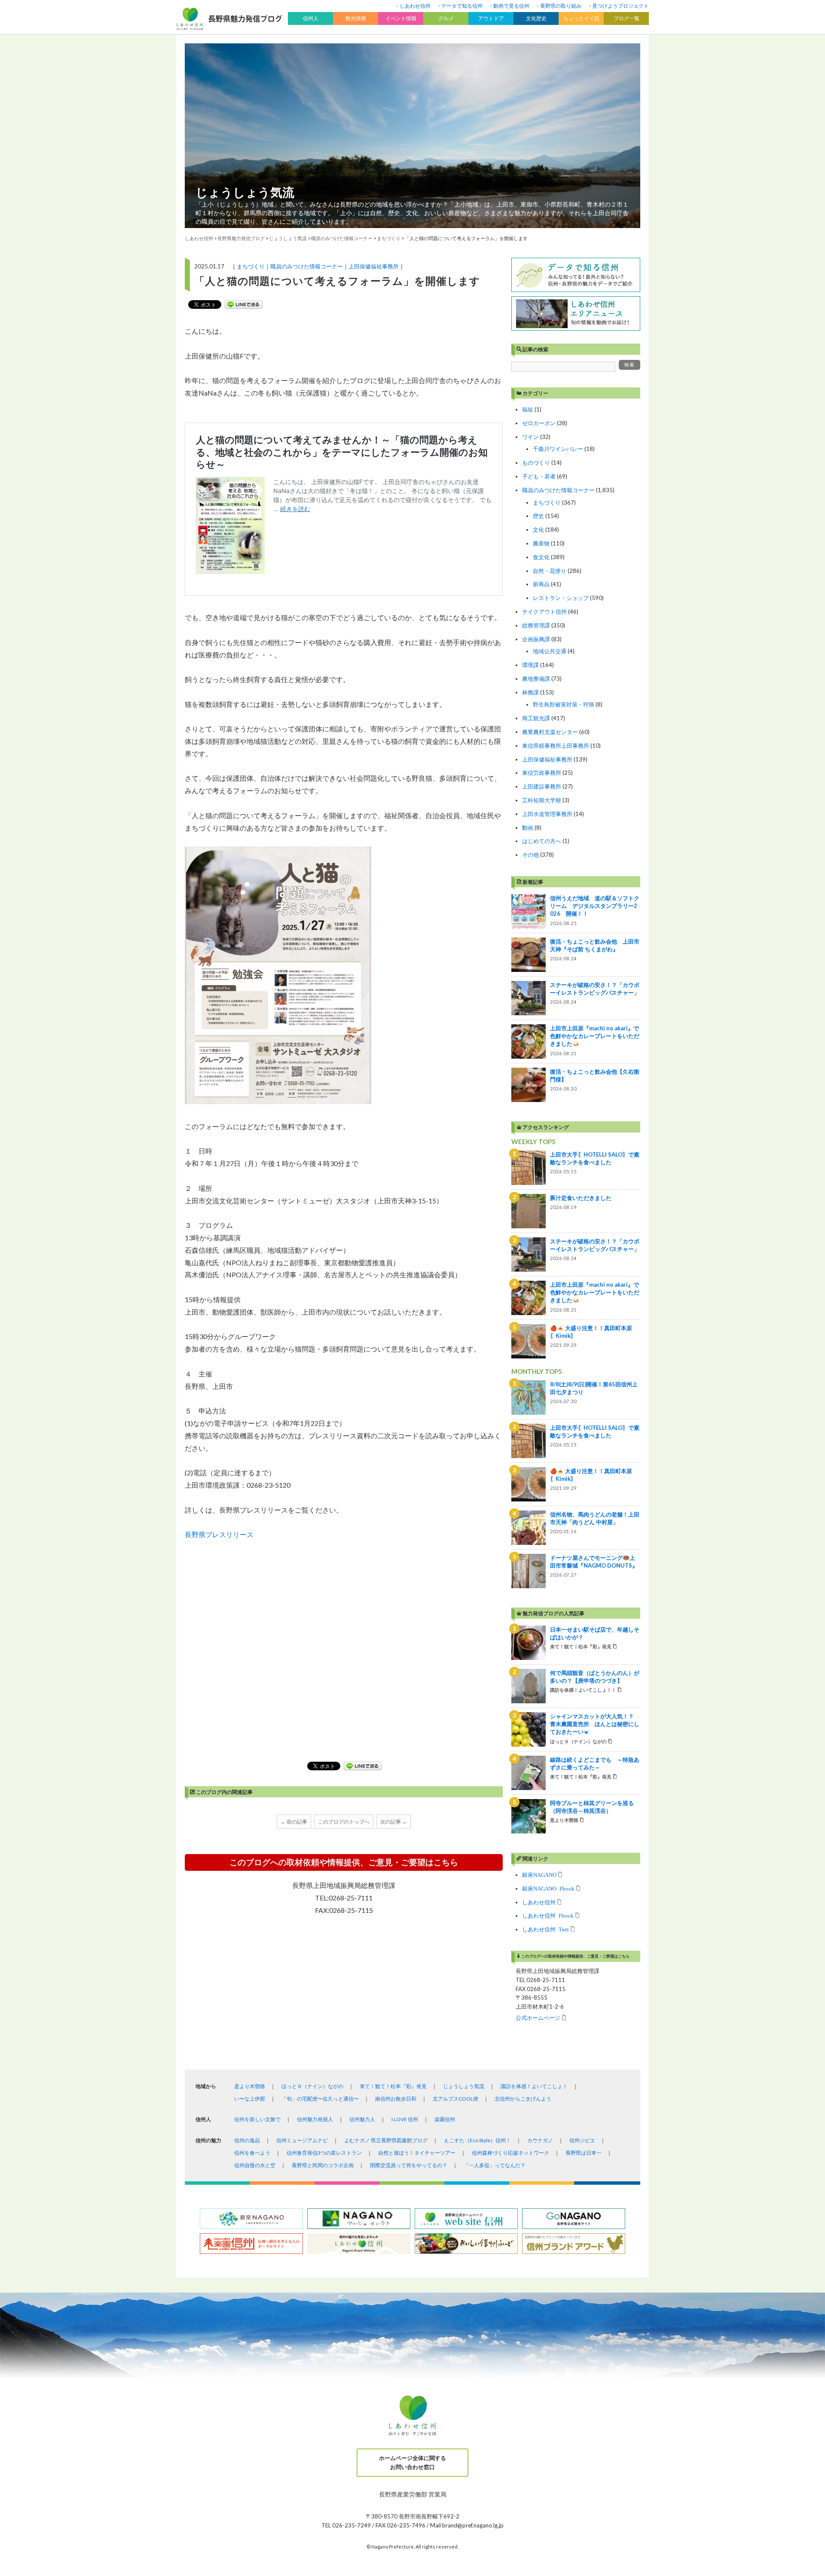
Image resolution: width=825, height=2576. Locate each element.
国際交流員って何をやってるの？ (409, 2165)
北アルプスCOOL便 (455, 2099)
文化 (538, 530)
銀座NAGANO (539, 1874)
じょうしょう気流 (245, 192)
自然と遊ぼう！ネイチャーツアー (417, 2153)
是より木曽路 (250, 2086)
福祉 (528, 409)
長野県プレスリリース (219, 1534)
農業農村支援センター (550, 732)
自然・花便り (550, 571)
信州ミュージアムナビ (302, 2140)
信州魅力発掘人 (315, 2119)
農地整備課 (536, 679)
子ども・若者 (539, 476)
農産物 (541, 543)
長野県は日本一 (584, 2153)
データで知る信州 (462, 6)
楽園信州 (445, 2119)
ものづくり (536, 463)
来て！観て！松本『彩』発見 (393, 2086)
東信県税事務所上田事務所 (556, 746)
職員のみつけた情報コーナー (307, 266)
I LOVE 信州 (405, 2119)
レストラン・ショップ (561, 598)
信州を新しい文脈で (257, 2119)
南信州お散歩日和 (396, 2099)
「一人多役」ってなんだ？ (495, 2165)
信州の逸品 (247, 2140)
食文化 (541, 557)
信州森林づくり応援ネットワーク (510, 2153)
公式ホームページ (538, 2017)
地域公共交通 (550, 651)
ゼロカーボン (539, 423)
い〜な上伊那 (250, 2099)
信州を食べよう (252, 2153)
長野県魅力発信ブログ (241, 238)
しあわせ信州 (415, 6)
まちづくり (251, 266)
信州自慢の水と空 (255, 2165)
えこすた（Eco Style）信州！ (477, 2140)
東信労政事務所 (542, 773)
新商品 (541, 584)
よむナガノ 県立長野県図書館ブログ (386, 2140)
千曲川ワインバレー (558, 449)
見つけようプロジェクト (620, 6)
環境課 (530, 665)
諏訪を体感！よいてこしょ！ (534, 2086)
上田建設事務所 (542, 786)
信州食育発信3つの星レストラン (324, 2153)
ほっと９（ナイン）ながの (312, 2086)
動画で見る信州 (511, 6)
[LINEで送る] (244, 304)
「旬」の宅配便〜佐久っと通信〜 (320, 2099)
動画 (528, 828)
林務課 (530, 692)
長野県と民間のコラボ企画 (323, 2165)
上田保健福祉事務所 (374, 266)
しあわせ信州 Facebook (548, 1915)
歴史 (538, 516)
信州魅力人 (362, 2119)
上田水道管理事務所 (547, 814)
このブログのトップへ (344, 1822)
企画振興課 (536, 639)
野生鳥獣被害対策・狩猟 (564, 704)
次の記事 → (394, 1822)
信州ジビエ (582, 2140)
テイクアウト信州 (544, 612)
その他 (530, 855)
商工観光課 (536, 718)
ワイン (530, 437)
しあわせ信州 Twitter (545, 1929)
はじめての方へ (542, 841)
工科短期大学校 (542, 800)
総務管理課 (536, 625)
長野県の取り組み (561, 6)
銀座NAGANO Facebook (548, 1888)
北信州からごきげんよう (523, 2099)
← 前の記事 (294, 1822)
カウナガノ (540, 2140)
